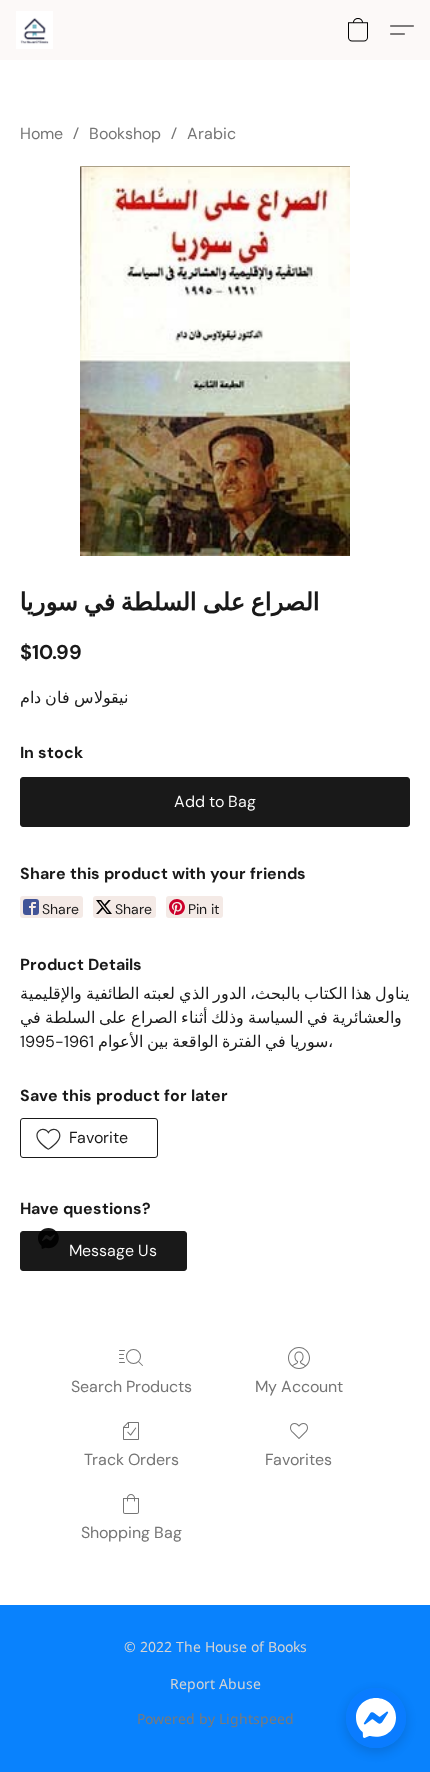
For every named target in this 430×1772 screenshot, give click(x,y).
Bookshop (125, 133)
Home (41, 133)
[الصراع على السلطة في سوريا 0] (215, 361)
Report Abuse (215, 1683)
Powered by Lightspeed (215, 1718)
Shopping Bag (131, 1532)
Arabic (211, 133)
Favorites (298, 1459)
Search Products (131, 1386)
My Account (299, 1386)
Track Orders (131, 1459)
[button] (35, 30)
